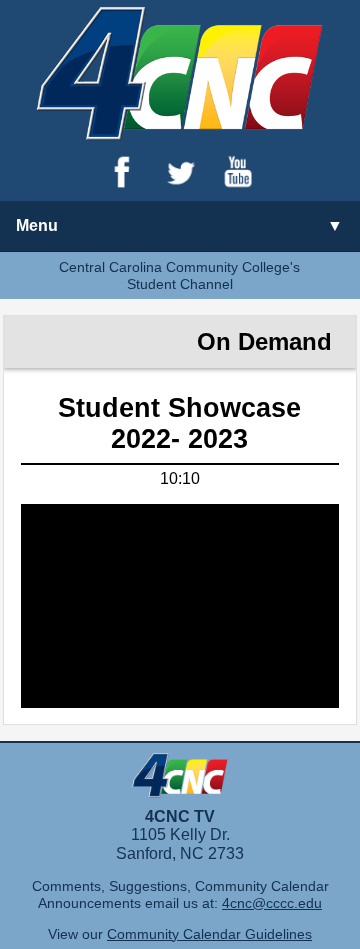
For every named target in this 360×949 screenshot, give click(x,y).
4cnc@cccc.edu (272, 903)
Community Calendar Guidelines (209, 934)
